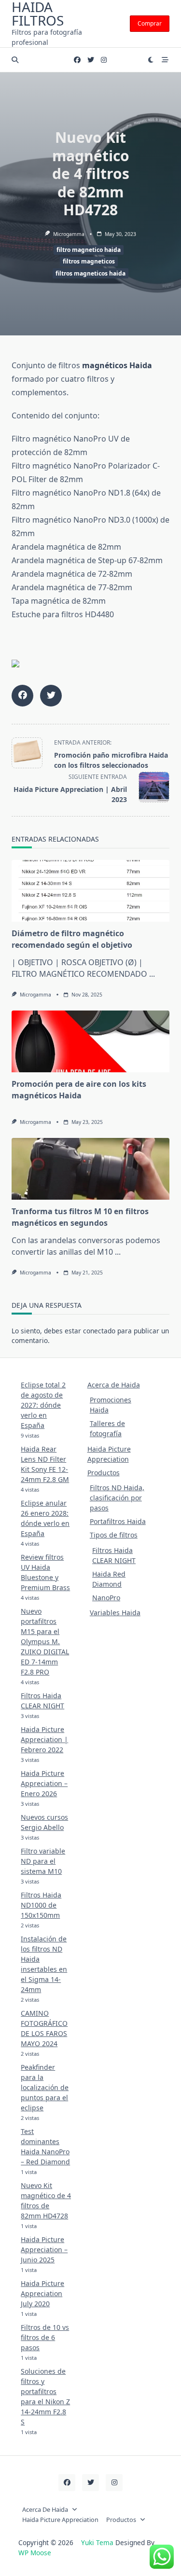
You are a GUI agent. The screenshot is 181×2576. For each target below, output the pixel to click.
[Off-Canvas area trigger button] (165, 60)
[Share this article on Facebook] (22, 696)
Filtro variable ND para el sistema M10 (43, 1861)
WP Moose (35, 2553)
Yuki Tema (97, 2542)
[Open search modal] (15, 60)
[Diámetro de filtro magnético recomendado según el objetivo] (90, 891)
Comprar (150, 23)
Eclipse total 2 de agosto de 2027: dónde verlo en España (43, 1405)
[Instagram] (104, 60)
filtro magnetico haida (89, 250)
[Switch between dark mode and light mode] (151, 60)
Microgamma (69, 234)
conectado (99, 1331)
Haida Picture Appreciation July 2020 (42, 2293)
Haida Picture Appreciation (60, 2520)
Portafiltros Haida (118, 1521)
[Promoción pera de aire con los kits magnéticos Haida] (90, 1041)
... (152, 974)
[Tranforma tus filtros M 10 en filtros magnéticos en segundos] (90, 1169)
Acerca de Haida (114, 1385)
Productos (104, 1473)
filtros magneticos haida (90, 273)
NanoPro (106, 1598)
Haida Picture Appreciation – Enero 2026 (44, 1783)
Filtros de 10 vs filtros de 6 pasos (45, 2337)
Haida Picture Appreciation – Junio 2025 (44, 2250)
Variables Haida (115, 1613)
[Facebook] (77, 60)
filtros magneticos (89, 261)
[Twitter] (91, 60)
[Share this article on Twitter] (51, 696)
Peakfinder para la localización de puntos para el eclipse (45, 2087)
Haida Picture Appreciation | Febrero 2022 (44, 1739)
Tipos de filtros (114, 1535)
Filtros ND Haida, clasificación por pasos (117, 1498)
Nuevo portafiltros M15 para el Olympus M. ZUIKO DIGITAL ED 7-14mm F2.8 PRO (45, 1641)
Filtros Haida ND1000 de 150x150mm (41, 1905)
